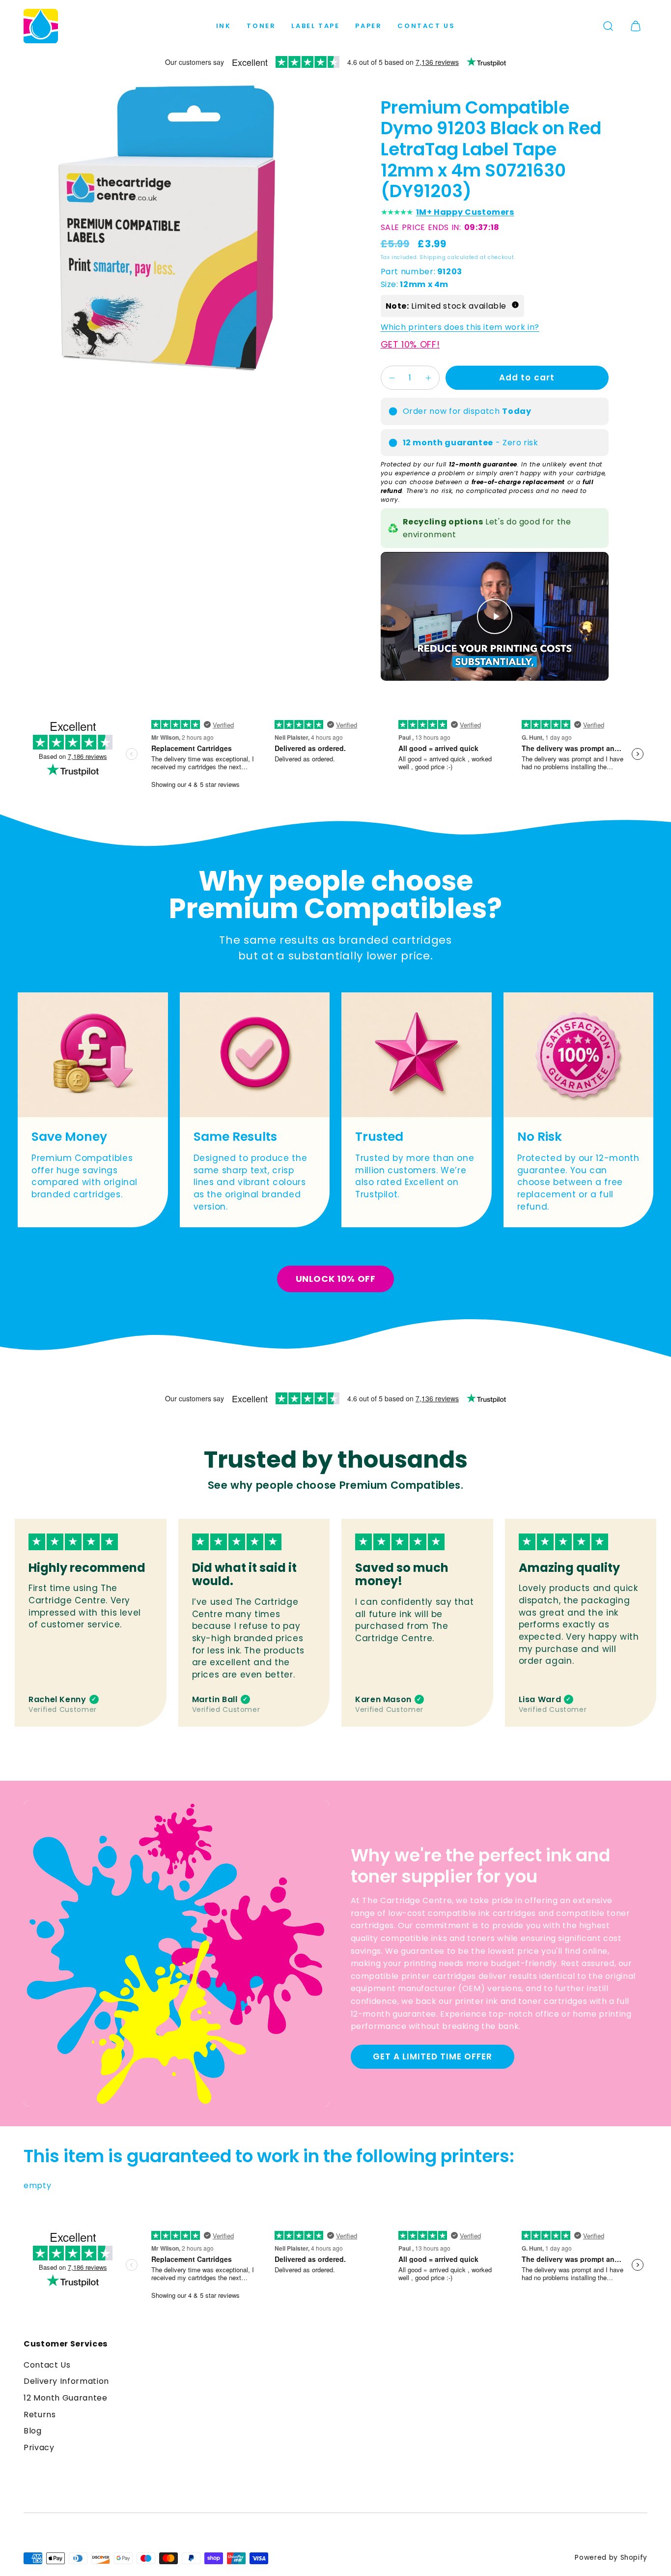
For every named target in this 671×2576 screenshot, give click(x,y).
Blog (33, 2431)
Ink (224, 26)
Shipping (433, 257)
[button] (608, 26)
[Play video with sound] (495, 616)
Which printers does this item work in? (460, 328)
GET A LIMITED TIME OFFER (433, 2056)
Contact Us (426, 26)
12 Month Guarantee (66, 2398)
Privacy (39, 2447)
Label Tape (315, 26)
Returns (40, 2415)
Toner (261, 26)
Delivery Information (66, 2381)
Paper (368, 26)
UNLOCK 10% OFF (336, 1279)
